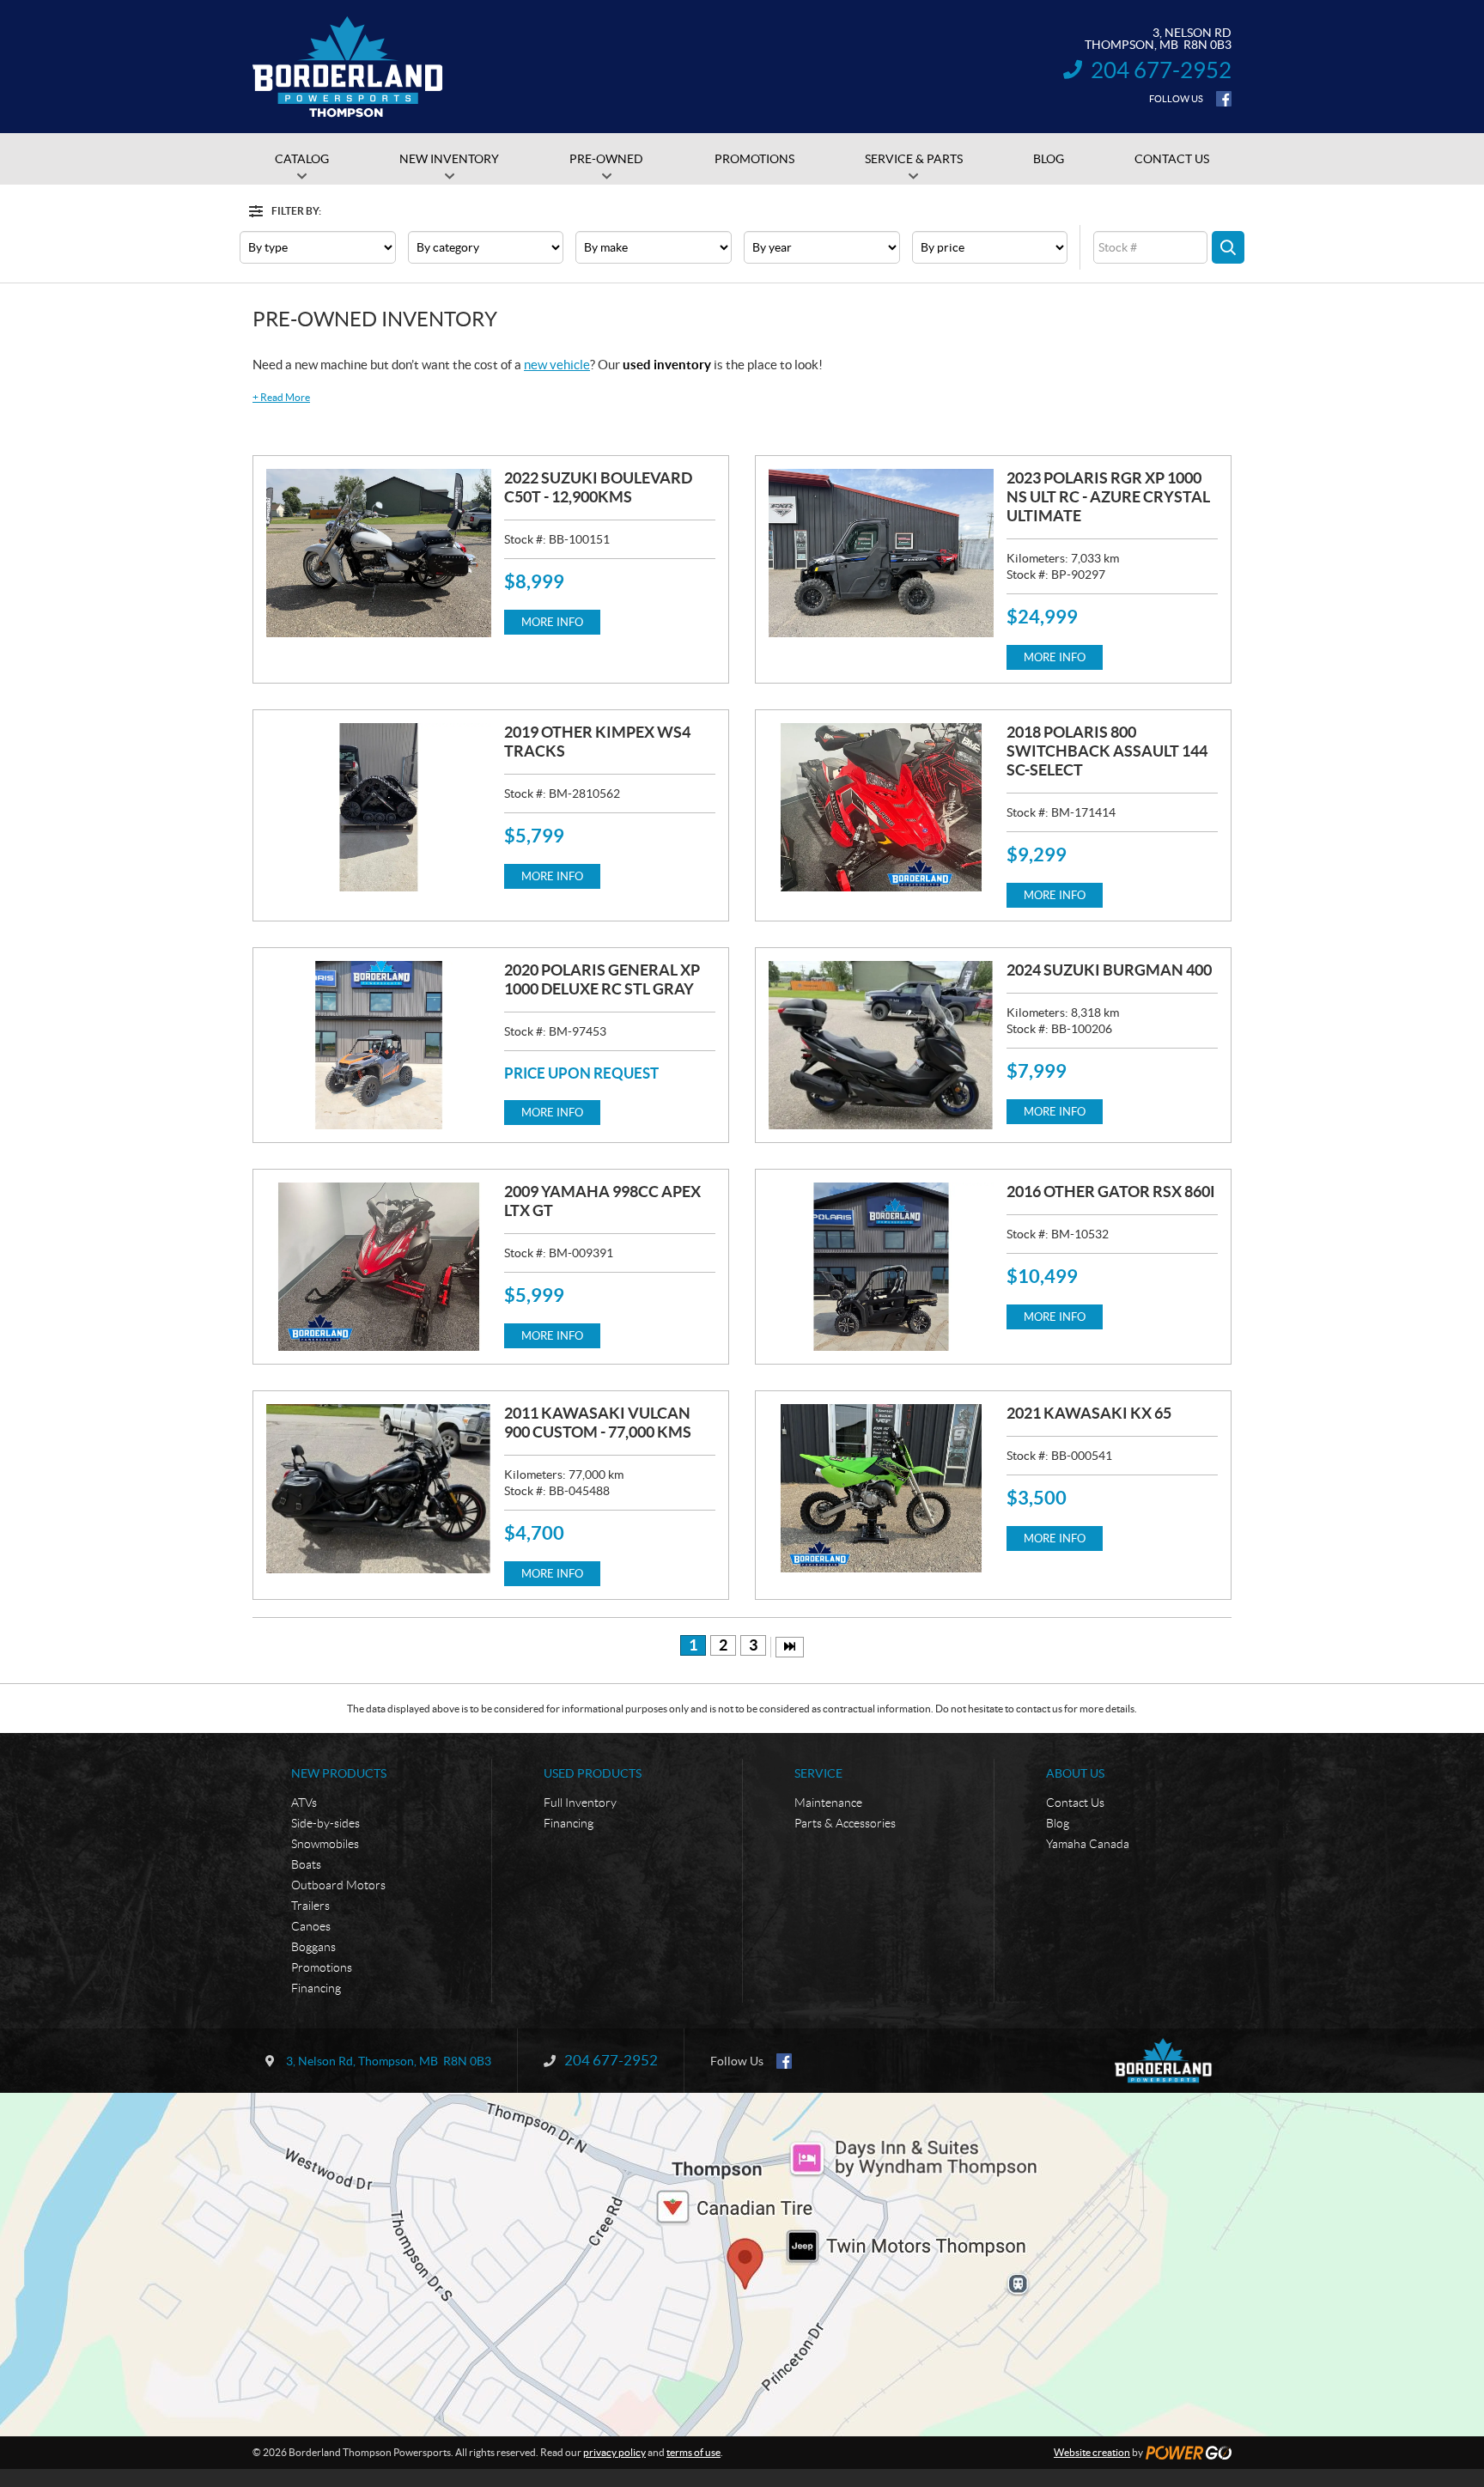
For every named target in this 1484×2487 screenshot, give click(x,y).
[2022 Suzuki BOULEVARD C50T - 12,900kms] (379, 553)
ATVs (304, 1803)
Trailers (310, 1906)
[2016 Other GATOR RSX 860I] (881, 1267)
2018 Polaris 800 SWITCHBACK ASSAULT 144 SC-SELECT (1107, 751)
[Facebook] (1224, 99)
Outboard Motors (338, 1885)
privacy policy (614, 2452)
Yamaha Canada (1088, 1844)
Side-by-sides (325, 1823)
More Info (552, 622)
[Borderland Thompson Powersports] (348, 67)
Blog (1058, 1823)
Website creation (1092, 2452)
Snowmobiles (325, 1844)
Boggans (313, 1947)
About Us (1075, 1773)
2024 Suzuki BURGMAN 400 (1109, 970)
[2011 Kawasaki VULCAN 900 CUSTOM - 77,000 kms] (379, 1488)
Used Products (593, 1773)
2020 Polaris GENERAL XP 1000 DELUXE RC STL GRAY (602, 979)
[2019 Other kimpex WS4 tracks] (379, 807)
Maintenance (828, 1803)
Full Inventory (580, 1803)
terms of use (693, 2452)
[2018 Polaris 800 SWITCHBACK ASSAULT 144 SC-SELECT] (881, 807)
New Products (339, 1773)
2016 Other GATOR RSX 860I (1111, 1192)
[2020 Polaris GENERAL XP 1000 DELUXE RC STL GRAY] (379, 1045)
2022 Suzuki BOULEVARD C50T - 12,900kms (598, 487)
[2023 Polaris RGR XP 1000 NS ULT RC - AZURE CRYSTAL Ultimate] (881, 553)
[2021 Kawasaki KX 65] (881, 1488)
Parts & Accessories (845, 1823)
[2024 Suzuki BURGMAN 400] (881, 1045)
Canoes (311, 1926)
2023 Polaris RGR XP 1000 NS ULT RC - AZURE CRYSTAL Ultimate (1108, 497)
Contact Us (1075, 1803)
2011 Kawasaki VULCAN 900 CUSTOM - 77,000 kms (598, 1423)
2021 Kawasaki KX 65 (1089, 1413)
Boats (306, 1864)
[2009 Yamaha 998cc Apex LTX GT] (379, 1267)
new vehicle (557, 365)
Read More (281, 397)
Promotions (322, 1967)
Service (818, 1773)
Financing (316, 1988)
